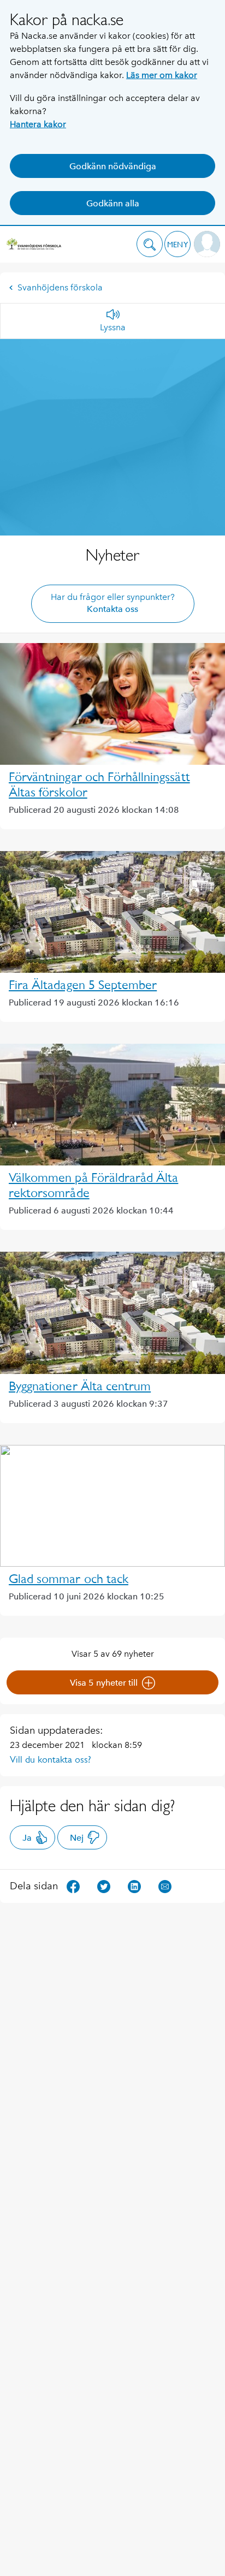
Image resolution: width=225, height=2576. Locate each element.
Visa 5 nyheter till (104, 1683)
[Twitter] (104, 1886)
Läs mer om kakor (162, 75)
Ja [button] (27, 1838)
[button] (150, 244)
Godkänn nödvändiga (113, 166)
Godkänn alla (113, 203)
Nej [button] (77, 1838)
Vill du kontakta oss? (51, 1759)
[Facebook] (73, 1886)
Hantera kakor (38, 124)
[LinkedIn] (134, 1886)
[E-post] (165, 1886)
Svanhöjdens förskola (60, 287)
